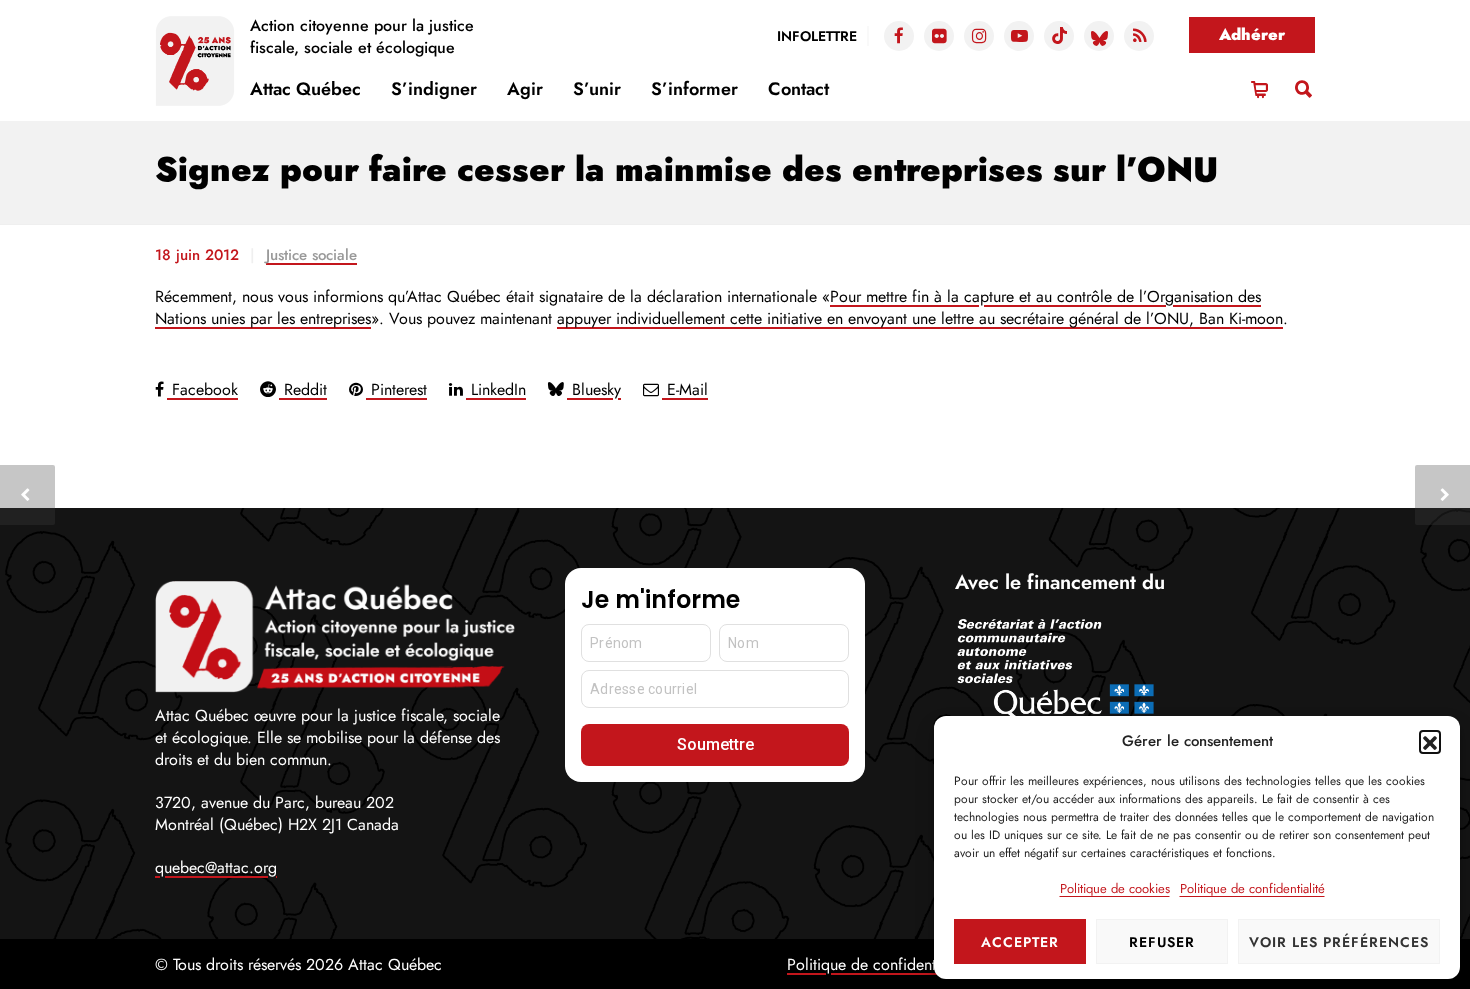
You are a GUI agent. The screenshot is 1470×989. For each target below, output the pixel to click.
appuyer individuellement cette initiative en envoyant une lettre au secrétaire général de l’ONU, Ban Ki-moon (920, 318)
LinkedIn (496, 389)
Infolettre (817, 36)
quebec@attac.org (216, 867)
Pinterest (396, 389)
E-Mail (685, 389)
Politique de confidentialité (1252, 888)
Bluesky (594, 389)
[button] (1430, 741)
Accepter (1020, 942)
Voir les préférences (1339, 942)
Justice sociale (311, 255)
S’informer (694, 89)
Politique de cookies (1115, 888)
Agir (525, 89)
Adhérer (1252, 34)
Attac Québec (305, 89)
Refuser (1162, 942)
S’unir (597, 89)
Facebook (202, 389)
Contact (798, 89)
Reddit (303, 389)
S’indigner (434, 89)
